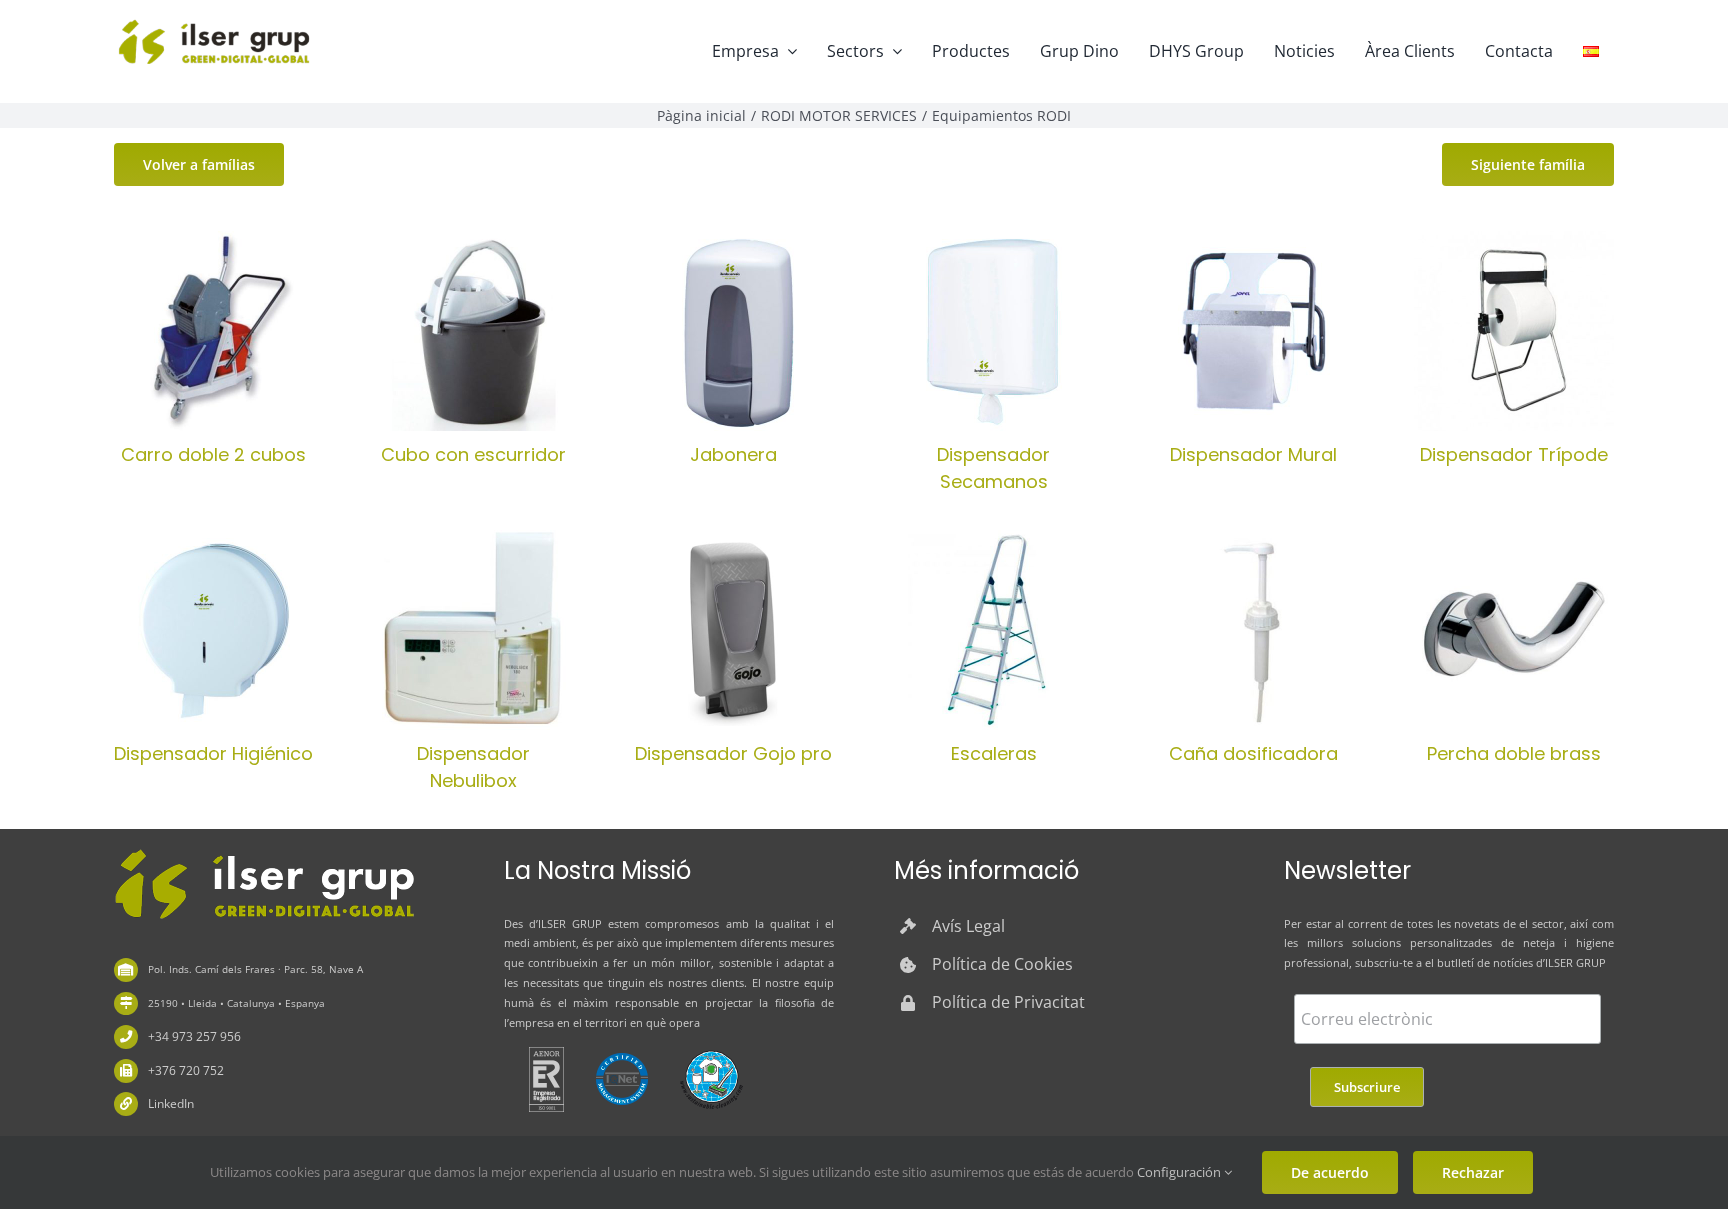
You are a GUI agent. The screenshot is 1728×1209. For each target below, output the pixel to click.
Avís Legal (968, 926)
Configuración (1180, 1172)
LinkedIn (171, 1103)
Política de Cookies (1002, 964)
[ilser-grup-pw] (264, 852)
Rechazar (1473, 1172)
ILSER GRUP (570, 923)
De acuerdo (1330, 1172)
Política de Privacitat (1008, 1002)
